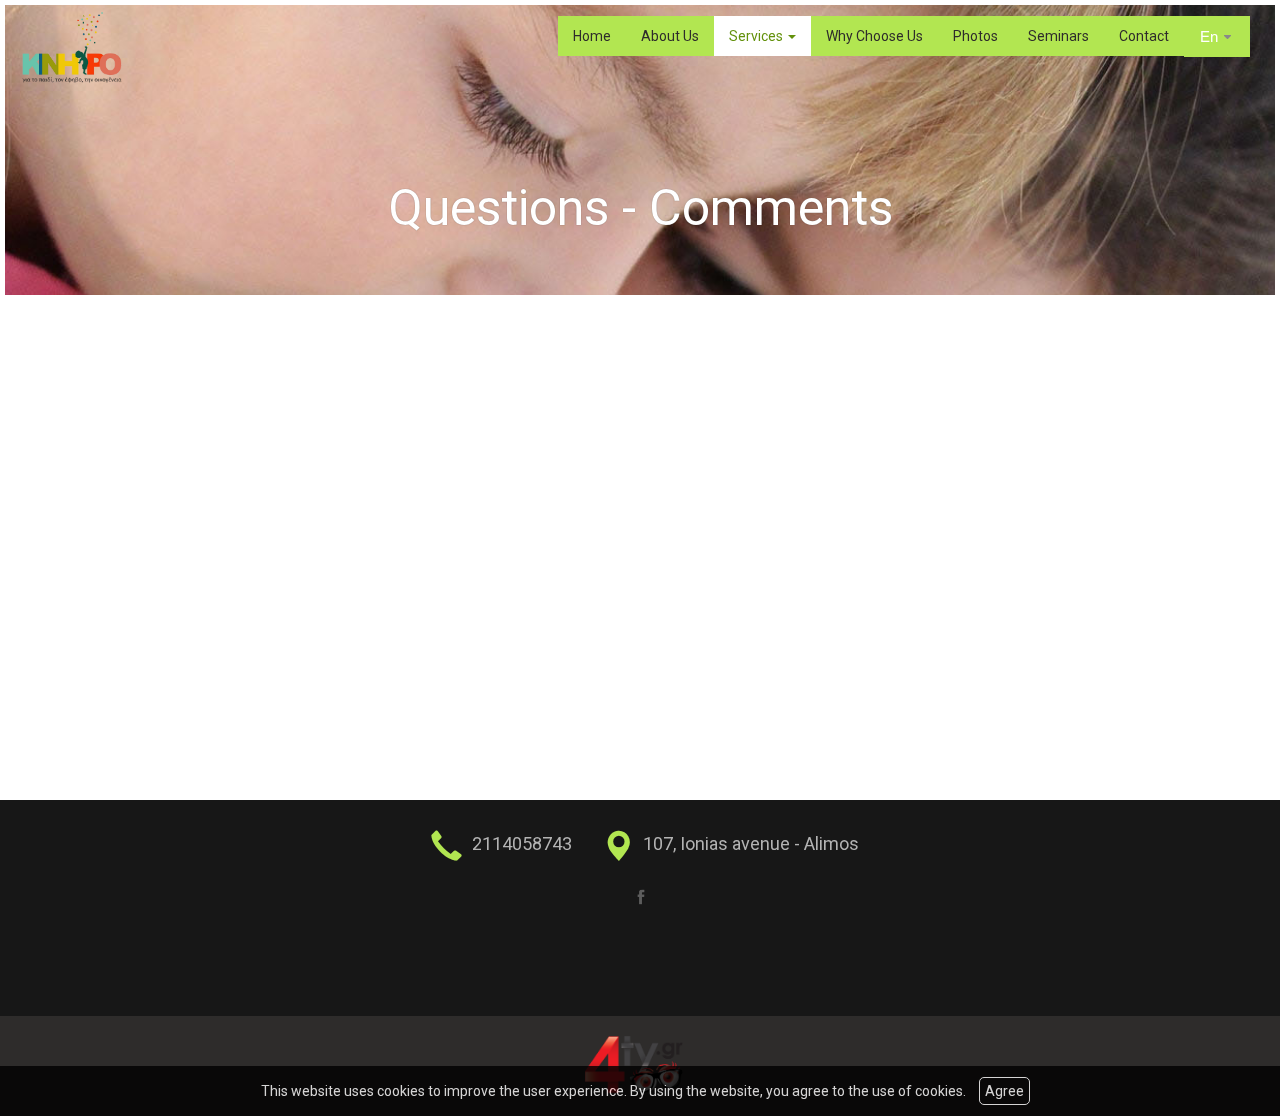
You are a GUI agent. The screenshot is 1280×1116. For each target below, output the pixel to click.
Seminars (1058, 36)
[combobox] (1217, 37)
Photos (975, 36)
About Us (670, 36)
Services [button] (757, 36)
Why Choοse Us (874, 36)
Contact (1144, 36)
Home (592, 36)
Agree (1004, 1091)
